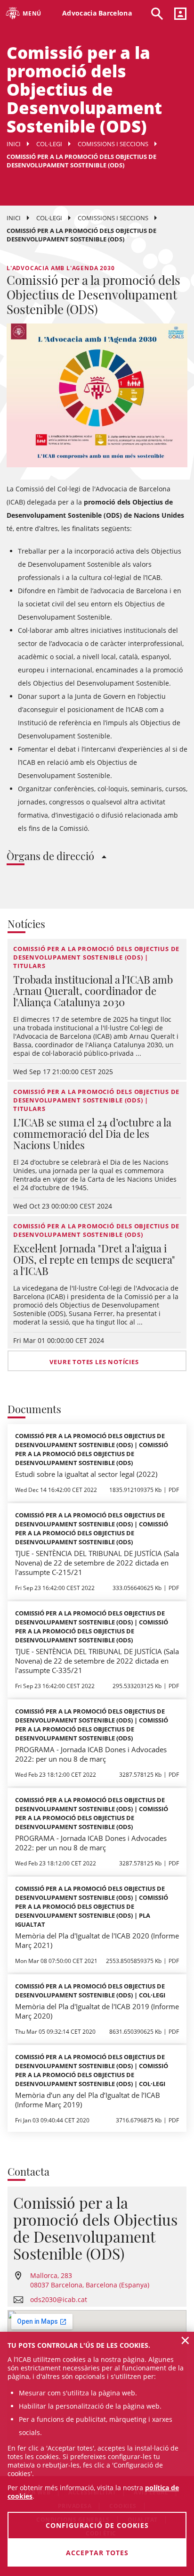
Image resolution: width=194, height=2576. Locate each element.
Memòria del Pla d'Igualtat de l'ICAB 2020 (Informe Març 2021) (97, 1940)
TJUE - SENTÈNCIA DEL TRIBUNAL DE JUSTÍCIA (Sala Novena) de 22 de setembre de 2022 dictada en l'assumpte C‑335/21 (97, 1661)
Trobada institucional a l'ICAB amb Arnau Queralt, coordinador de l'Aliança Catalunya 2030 (93, 991)
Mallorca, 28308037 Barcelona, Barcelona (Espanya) (90, 2280)
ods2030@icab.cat (59, 2299)
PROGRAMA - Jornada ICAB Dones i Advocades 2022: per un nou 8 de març (91, 1754)
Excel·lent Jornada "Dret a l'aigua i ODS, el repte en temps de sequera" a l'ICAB (94, 1259)
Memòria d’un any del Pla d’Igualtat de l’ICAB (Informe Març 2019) (88, 2100)
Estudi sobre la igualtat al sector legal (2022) (86, 1474)
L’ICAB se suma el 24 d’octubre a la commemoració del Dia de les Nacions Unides (92, 1134)
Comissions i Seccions (113, 144)
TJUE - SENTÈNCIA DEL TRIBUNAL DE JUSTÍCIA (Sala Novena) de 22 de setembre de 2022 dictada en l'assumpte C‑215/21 (97, 1563)
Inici (14, 144)
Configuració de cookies (97, 2525)
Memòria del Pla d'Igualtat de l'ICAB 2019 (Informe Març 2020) (97, 2011)
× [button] (185, 2340)
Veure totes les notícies (94, 1362)
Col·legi (49, 144)
